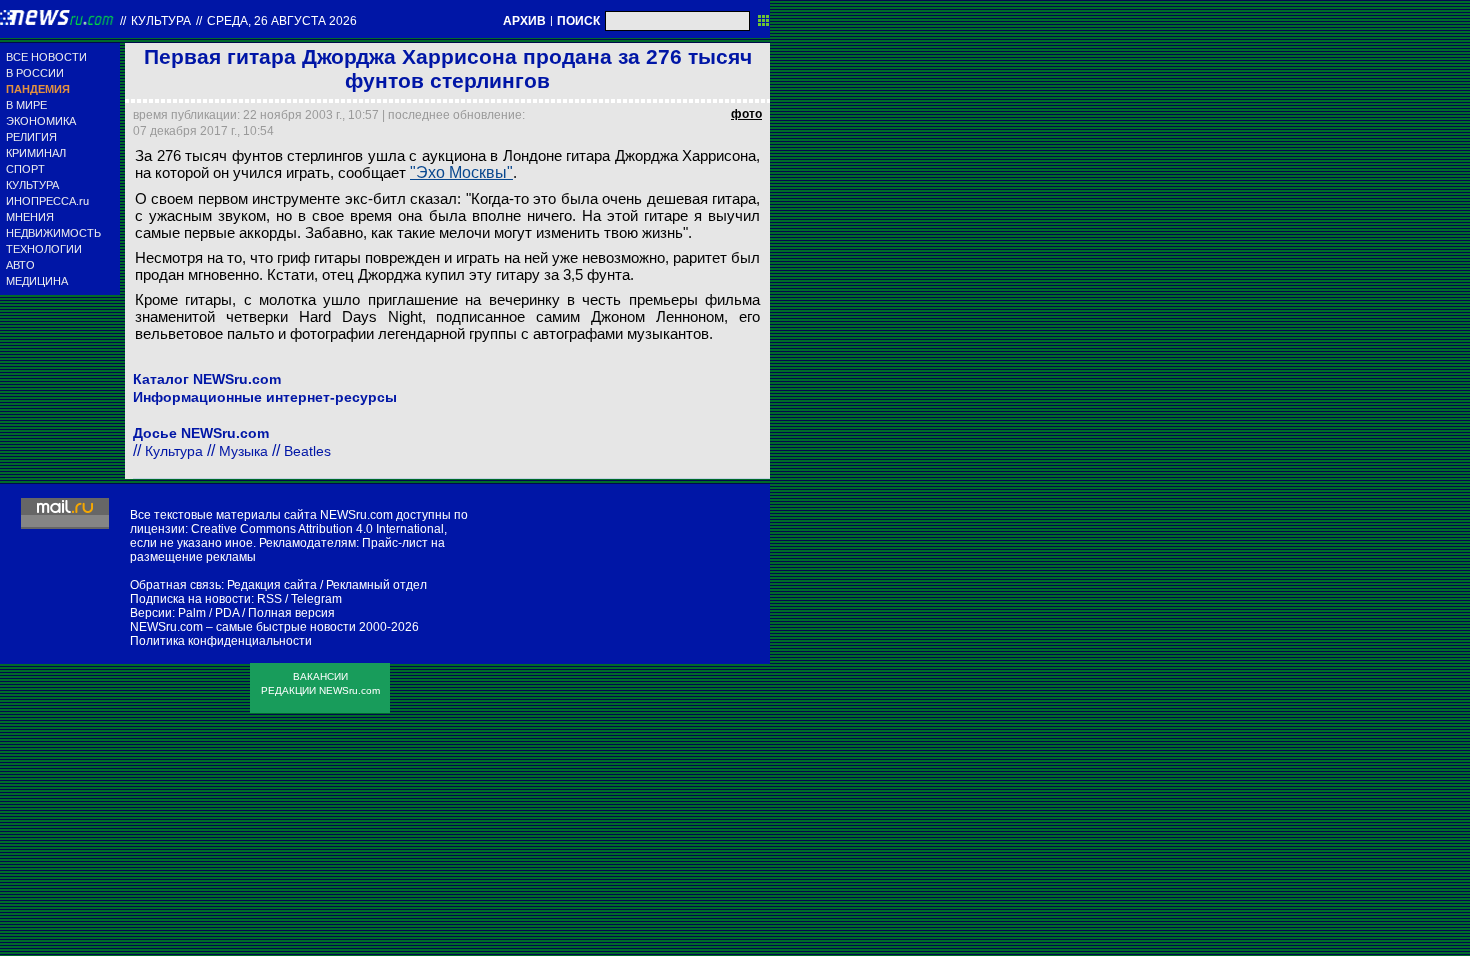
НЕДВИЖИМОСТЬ (53, 233)
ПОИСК (578, 21)
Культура (161, 21)
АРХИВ (524, 21)
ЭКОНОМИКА (41, 121)
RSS (269, 599)
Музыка (243, 451)
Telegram (316, 599)
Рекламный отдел (376, 585)
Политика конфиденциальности (221, 641)
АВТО (20, 265)
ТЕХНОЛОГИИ (44, 249)
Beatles (307, 451)
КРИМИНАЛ (36, 153)
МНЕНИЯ (30, 217)
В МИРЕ (26, 105)
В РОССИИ (35, 73)
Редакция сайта (272, 585)
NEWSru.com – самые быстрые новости (243, 627)
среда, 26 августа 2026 (282, 21)
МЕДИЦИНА (37, 281)
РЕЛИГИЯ (31, 137)
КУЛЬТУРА (32, 185)
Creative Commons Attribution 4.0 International (317, 529)
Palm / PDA (208, 613)
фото (746, 114)
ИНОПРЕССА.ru (47, 201)
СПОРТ (25, 169)
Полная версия (291, 613)
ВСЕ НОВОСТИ (46, 57)
